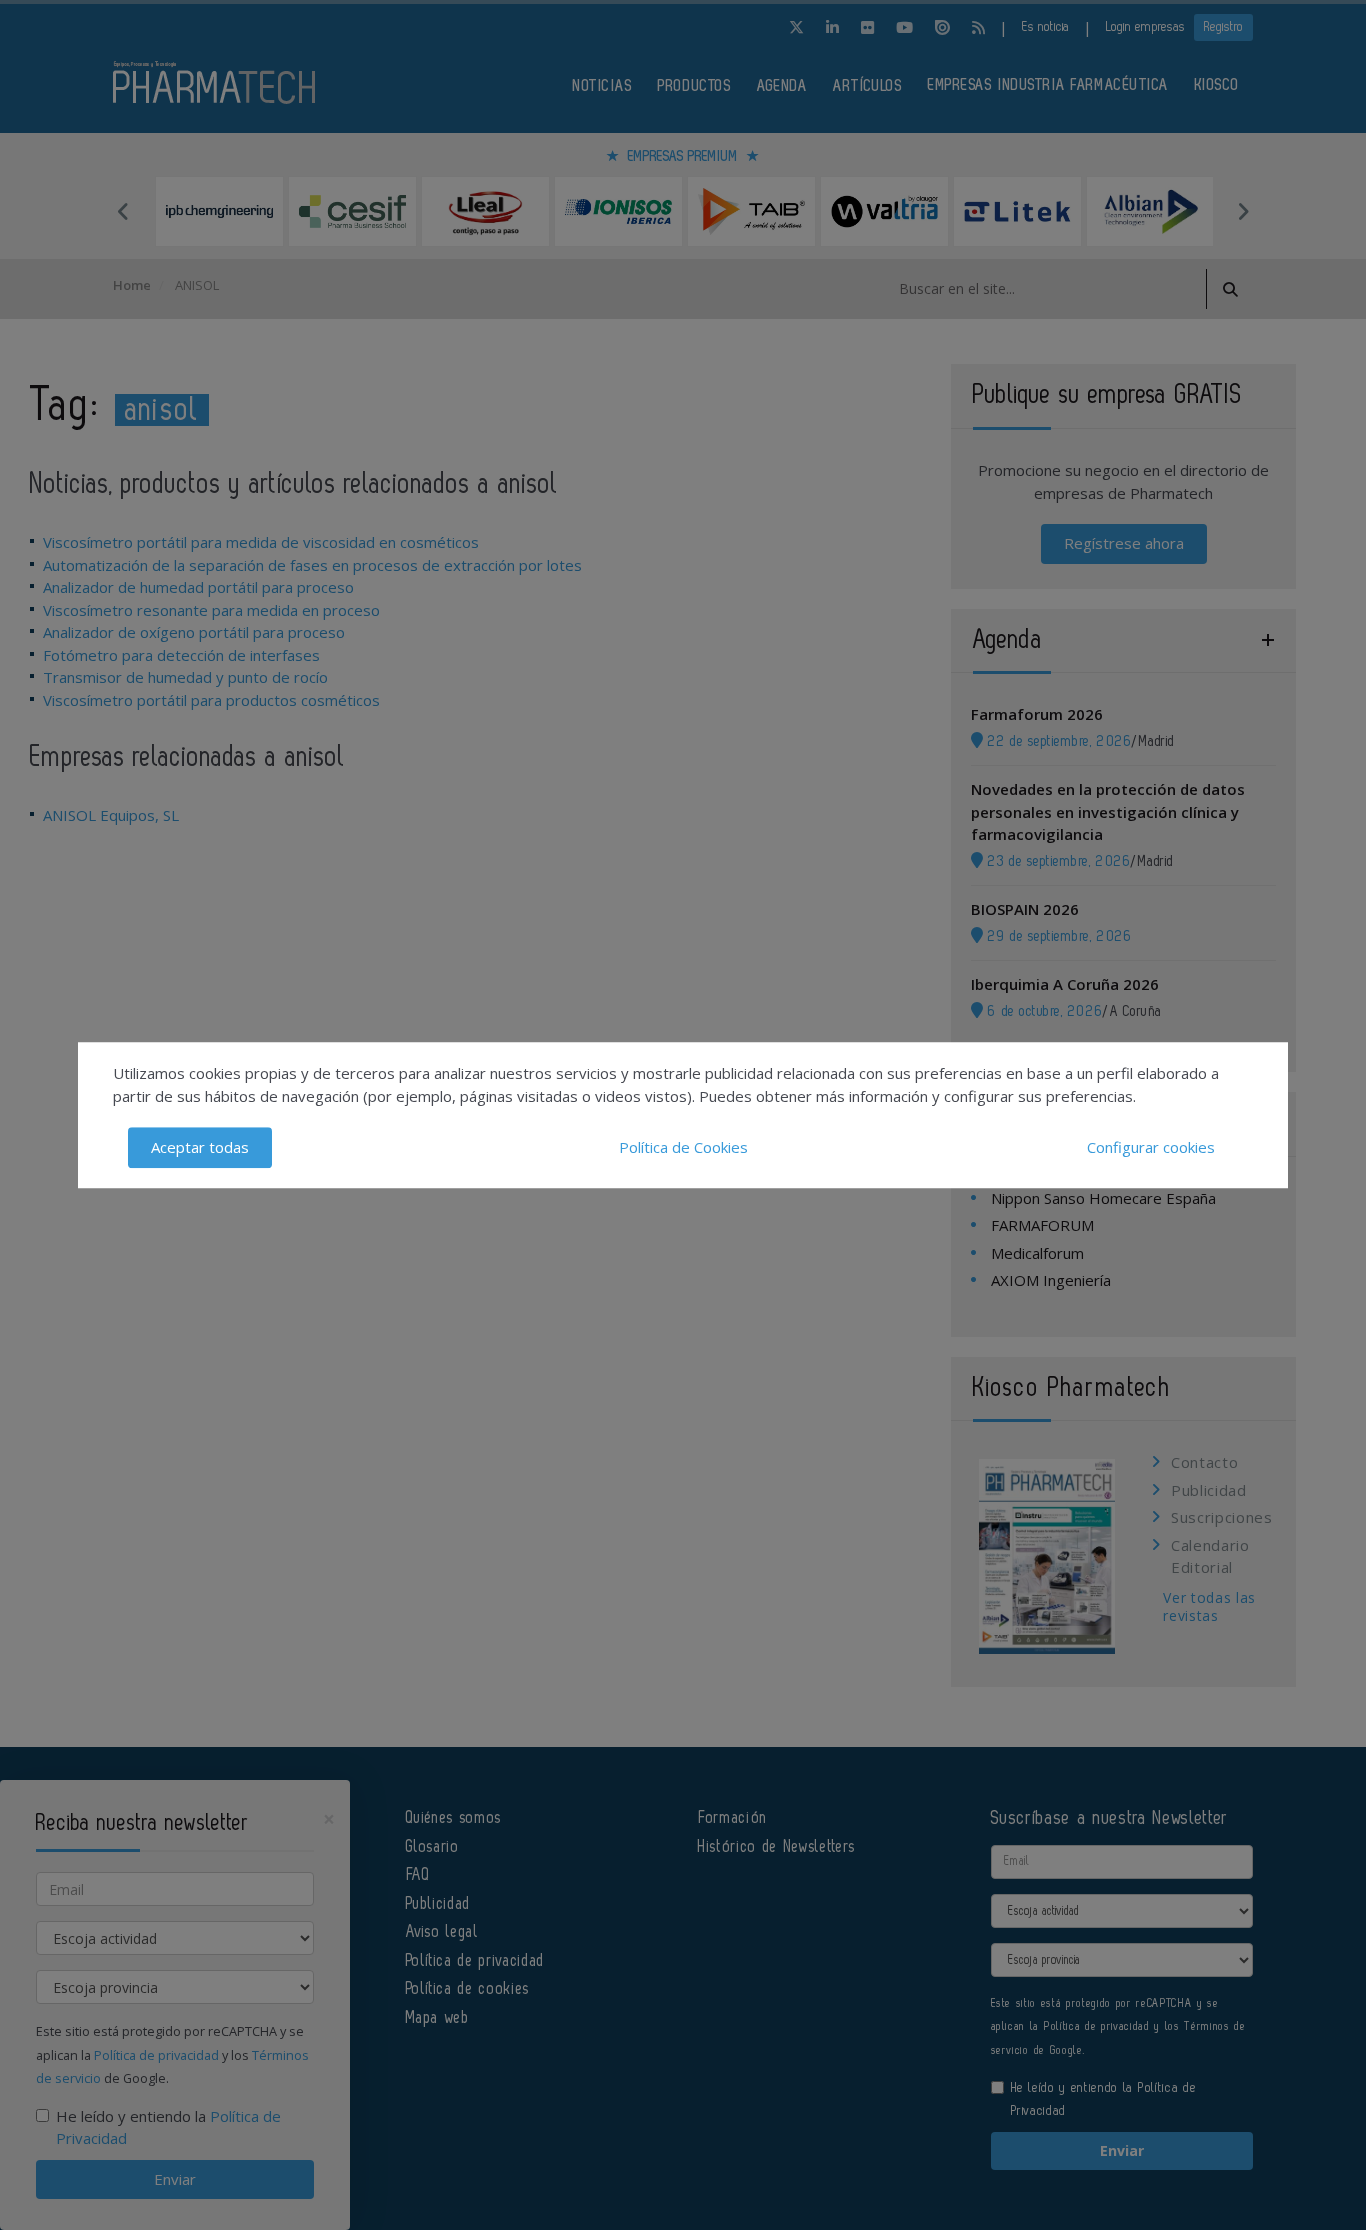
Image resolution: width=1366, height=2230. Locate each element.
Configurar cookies (1151, 1147)
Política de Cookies (683, 1147)
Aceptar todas (200, 1147)
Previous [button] (123, 211)
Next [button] (1243, 211)
